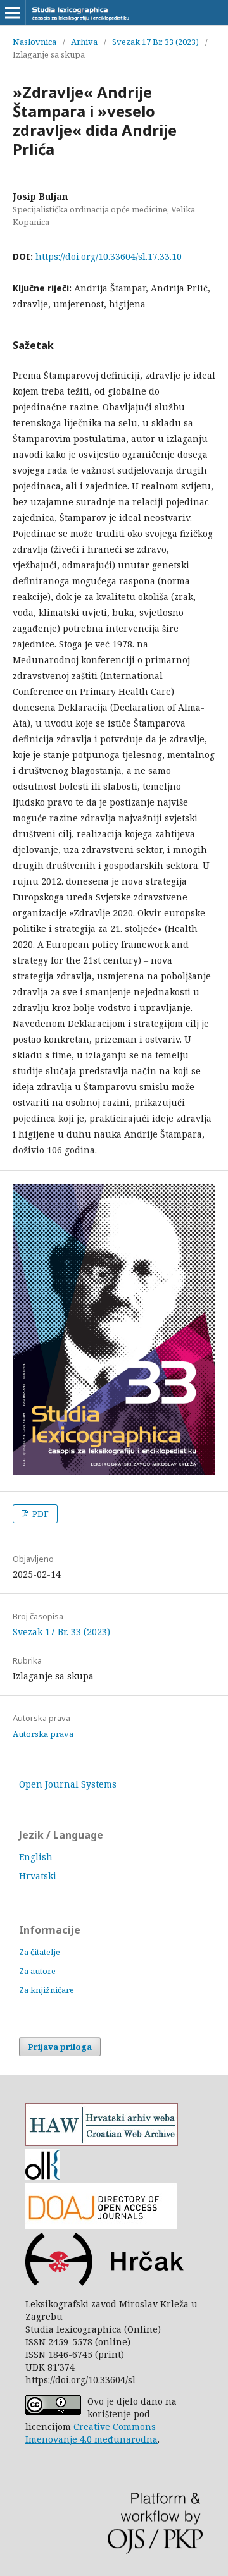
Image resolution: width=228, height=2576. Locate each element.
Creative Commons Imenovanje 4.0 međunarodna (92, 2433)
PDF (40, 1514)
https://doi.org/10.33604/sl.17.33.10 (109, 256)
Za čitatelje (40, 1952)
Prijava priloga (60, 2047)
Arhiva (84, 42)
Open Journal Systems (68, 1784)
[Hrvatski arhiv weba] (102, 2143)
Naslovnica (35, 42)
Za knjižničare (47, 1990)
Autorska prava (43, 1734)
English (36, 1857)
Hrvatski (38, 1876)
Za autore (37, 1971)
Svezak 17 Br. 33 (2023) (155, 42)
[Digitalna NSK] (43, 2177)
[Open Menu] (13, 13)
